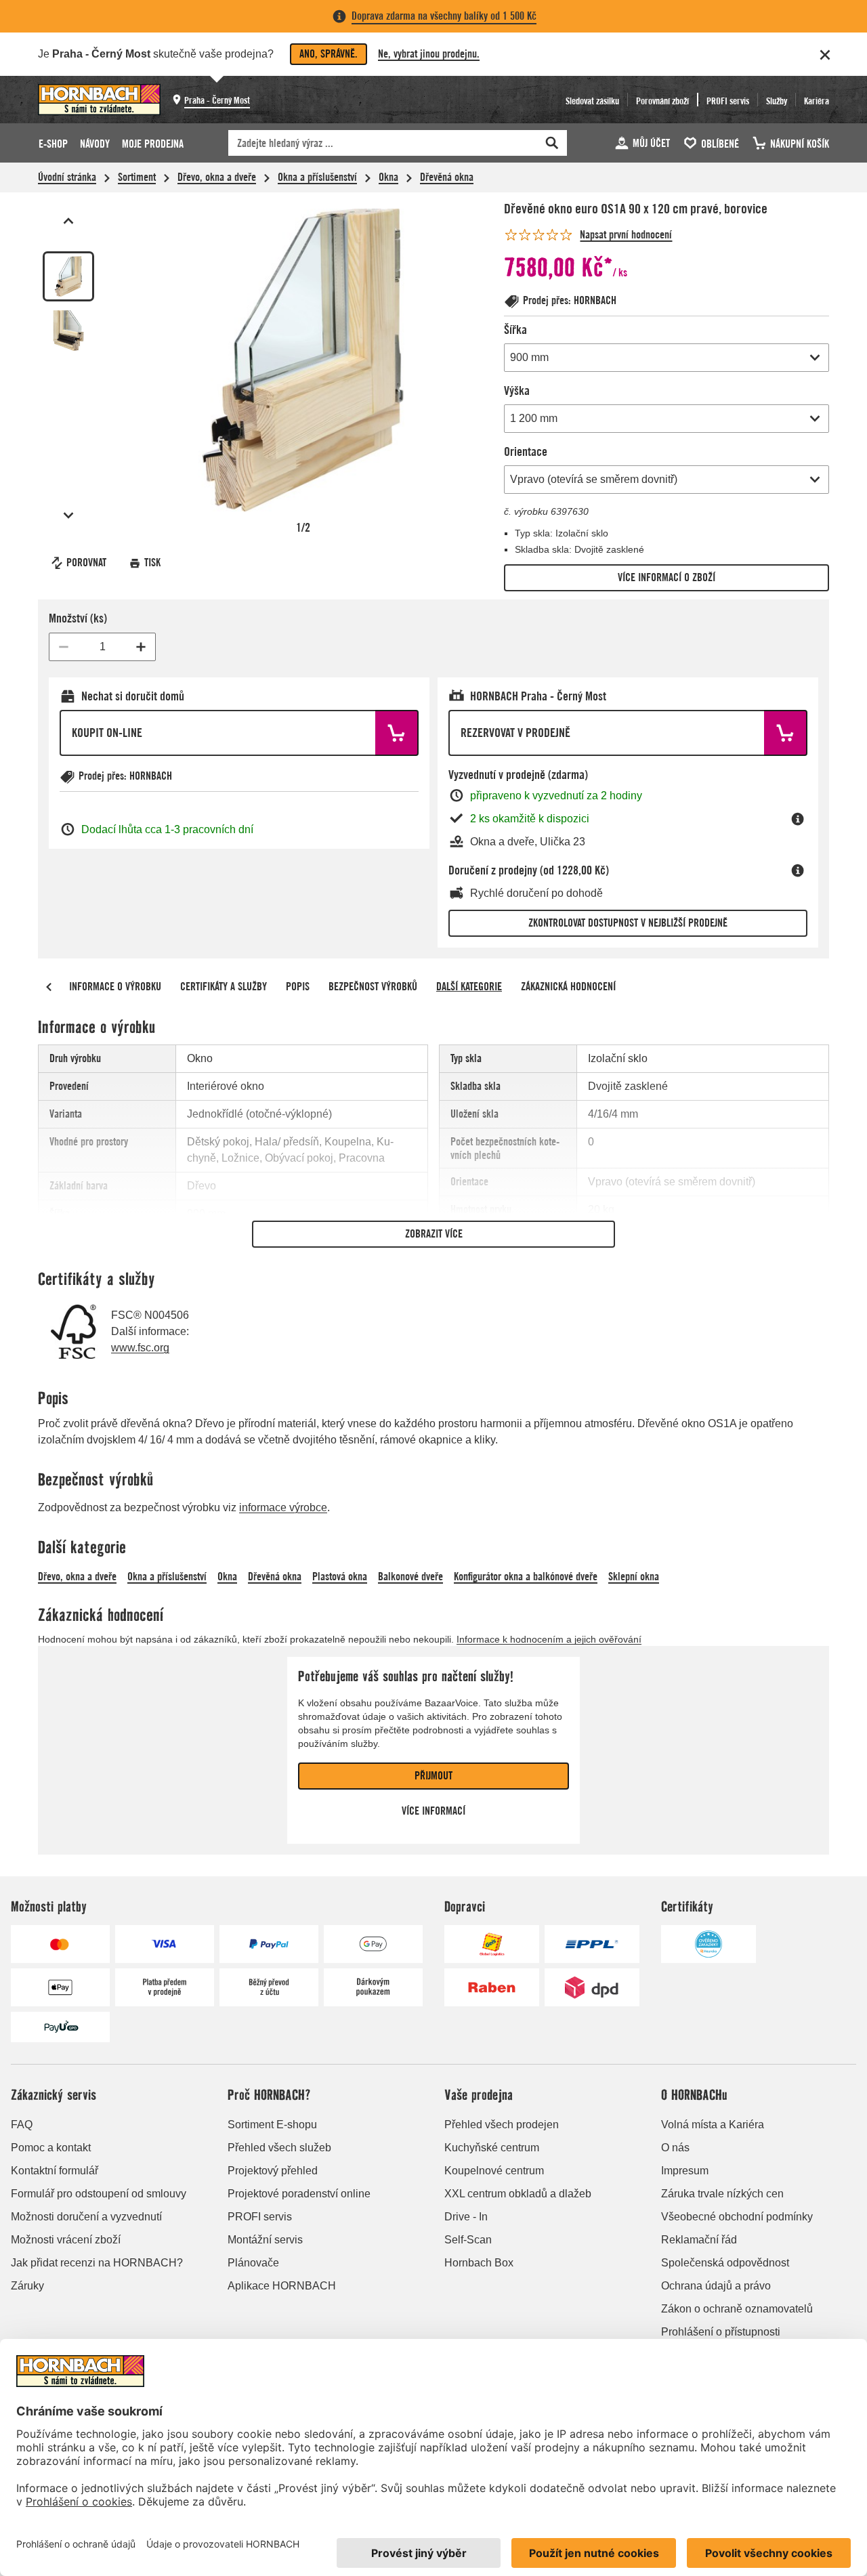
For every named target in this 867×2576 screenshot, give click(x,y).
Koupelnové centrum (494, 2171)
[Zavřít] (825, 55)
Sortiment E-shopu (272, 2125)
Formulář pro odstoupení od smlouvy (99, 2194)
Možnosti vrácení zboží (66, 2240)
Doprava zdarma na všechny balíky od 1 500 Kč (444, 16)
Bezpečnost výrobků (373, 987)
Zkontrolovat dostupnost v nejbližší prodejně (628, 923)
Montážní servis (265, 2240)
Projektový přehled (273, 2171)
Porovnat (86, 563)
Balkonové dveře (410, 1577)
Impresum (685, 2171)
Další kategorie (469, 987)
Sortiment (137, 177)
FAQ (22, 2125)
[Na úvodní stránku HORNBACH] (99, 100)
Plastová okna (340, 1577)
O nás (675, 2148)
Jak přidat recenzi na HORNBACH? (97, 2263)
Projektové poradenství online (299, 2194)
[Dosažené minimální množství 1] (64, 647)
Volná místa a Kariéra (713, 2125)
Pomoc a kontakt (51, 2148)
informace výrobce (283, 1507)
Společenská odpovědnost (725, 2263)
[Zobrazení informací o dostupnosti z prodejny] (798, 819)
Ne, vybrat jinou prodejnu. (429, 54)
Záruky (27, 2286)
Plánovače (253, 2263)
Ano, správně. (329, 54)
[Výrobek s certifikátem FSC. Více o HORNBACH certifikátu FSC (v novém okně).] (73, 1332)
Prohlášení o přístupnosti (721, 2332)
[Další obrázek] (68, 515)
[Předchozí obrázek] (68, 221)
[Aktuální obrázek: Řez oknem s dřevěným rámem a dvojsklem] (68, 276)
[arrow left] (49, 987)
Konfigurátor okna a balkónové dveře (526, 1577)
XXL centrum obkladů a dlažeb (518, 2194)
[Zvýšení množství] (141, 647)
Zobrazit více (434, 1234)
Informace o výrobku (115, 987)
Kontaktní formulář (55, 2171)
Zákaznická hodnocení (568, 987)
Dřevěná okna (447, 177)
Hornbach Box (479, 2263)
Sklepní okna (634, 1577)
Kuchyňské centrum (492, 2148)
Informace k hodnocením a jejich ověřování (549, 1639)
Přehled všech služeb (279, 2148)
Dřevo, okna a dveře (217, 177)
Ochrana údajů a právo (716, 2286)
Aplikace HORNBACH (282, 2286)
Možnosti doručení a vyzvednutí (86, 2217)
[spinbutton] (102, 647)
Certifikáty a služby (224, 987)
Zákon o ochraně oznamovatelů (737, 2309)
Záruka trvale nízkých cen (722, 2194)
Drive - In (466, 2217)
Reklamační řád (699, 2240)
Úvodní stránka (67, 177)
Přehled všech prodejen (502, 2125)
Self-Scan (468, 2240)
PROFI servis (260, 2217)
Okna (388, 177)
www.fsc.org (140, 1348)
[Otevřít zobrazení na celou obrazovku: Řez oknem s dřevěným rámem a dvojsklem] (303, 360)
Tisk (152, 563)
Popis (298, 987)
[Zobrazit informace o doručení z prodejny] (798, 870)
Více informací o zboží (667, 577)
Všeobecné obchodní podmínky (737, 2217)
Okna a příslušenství (317, 177)
